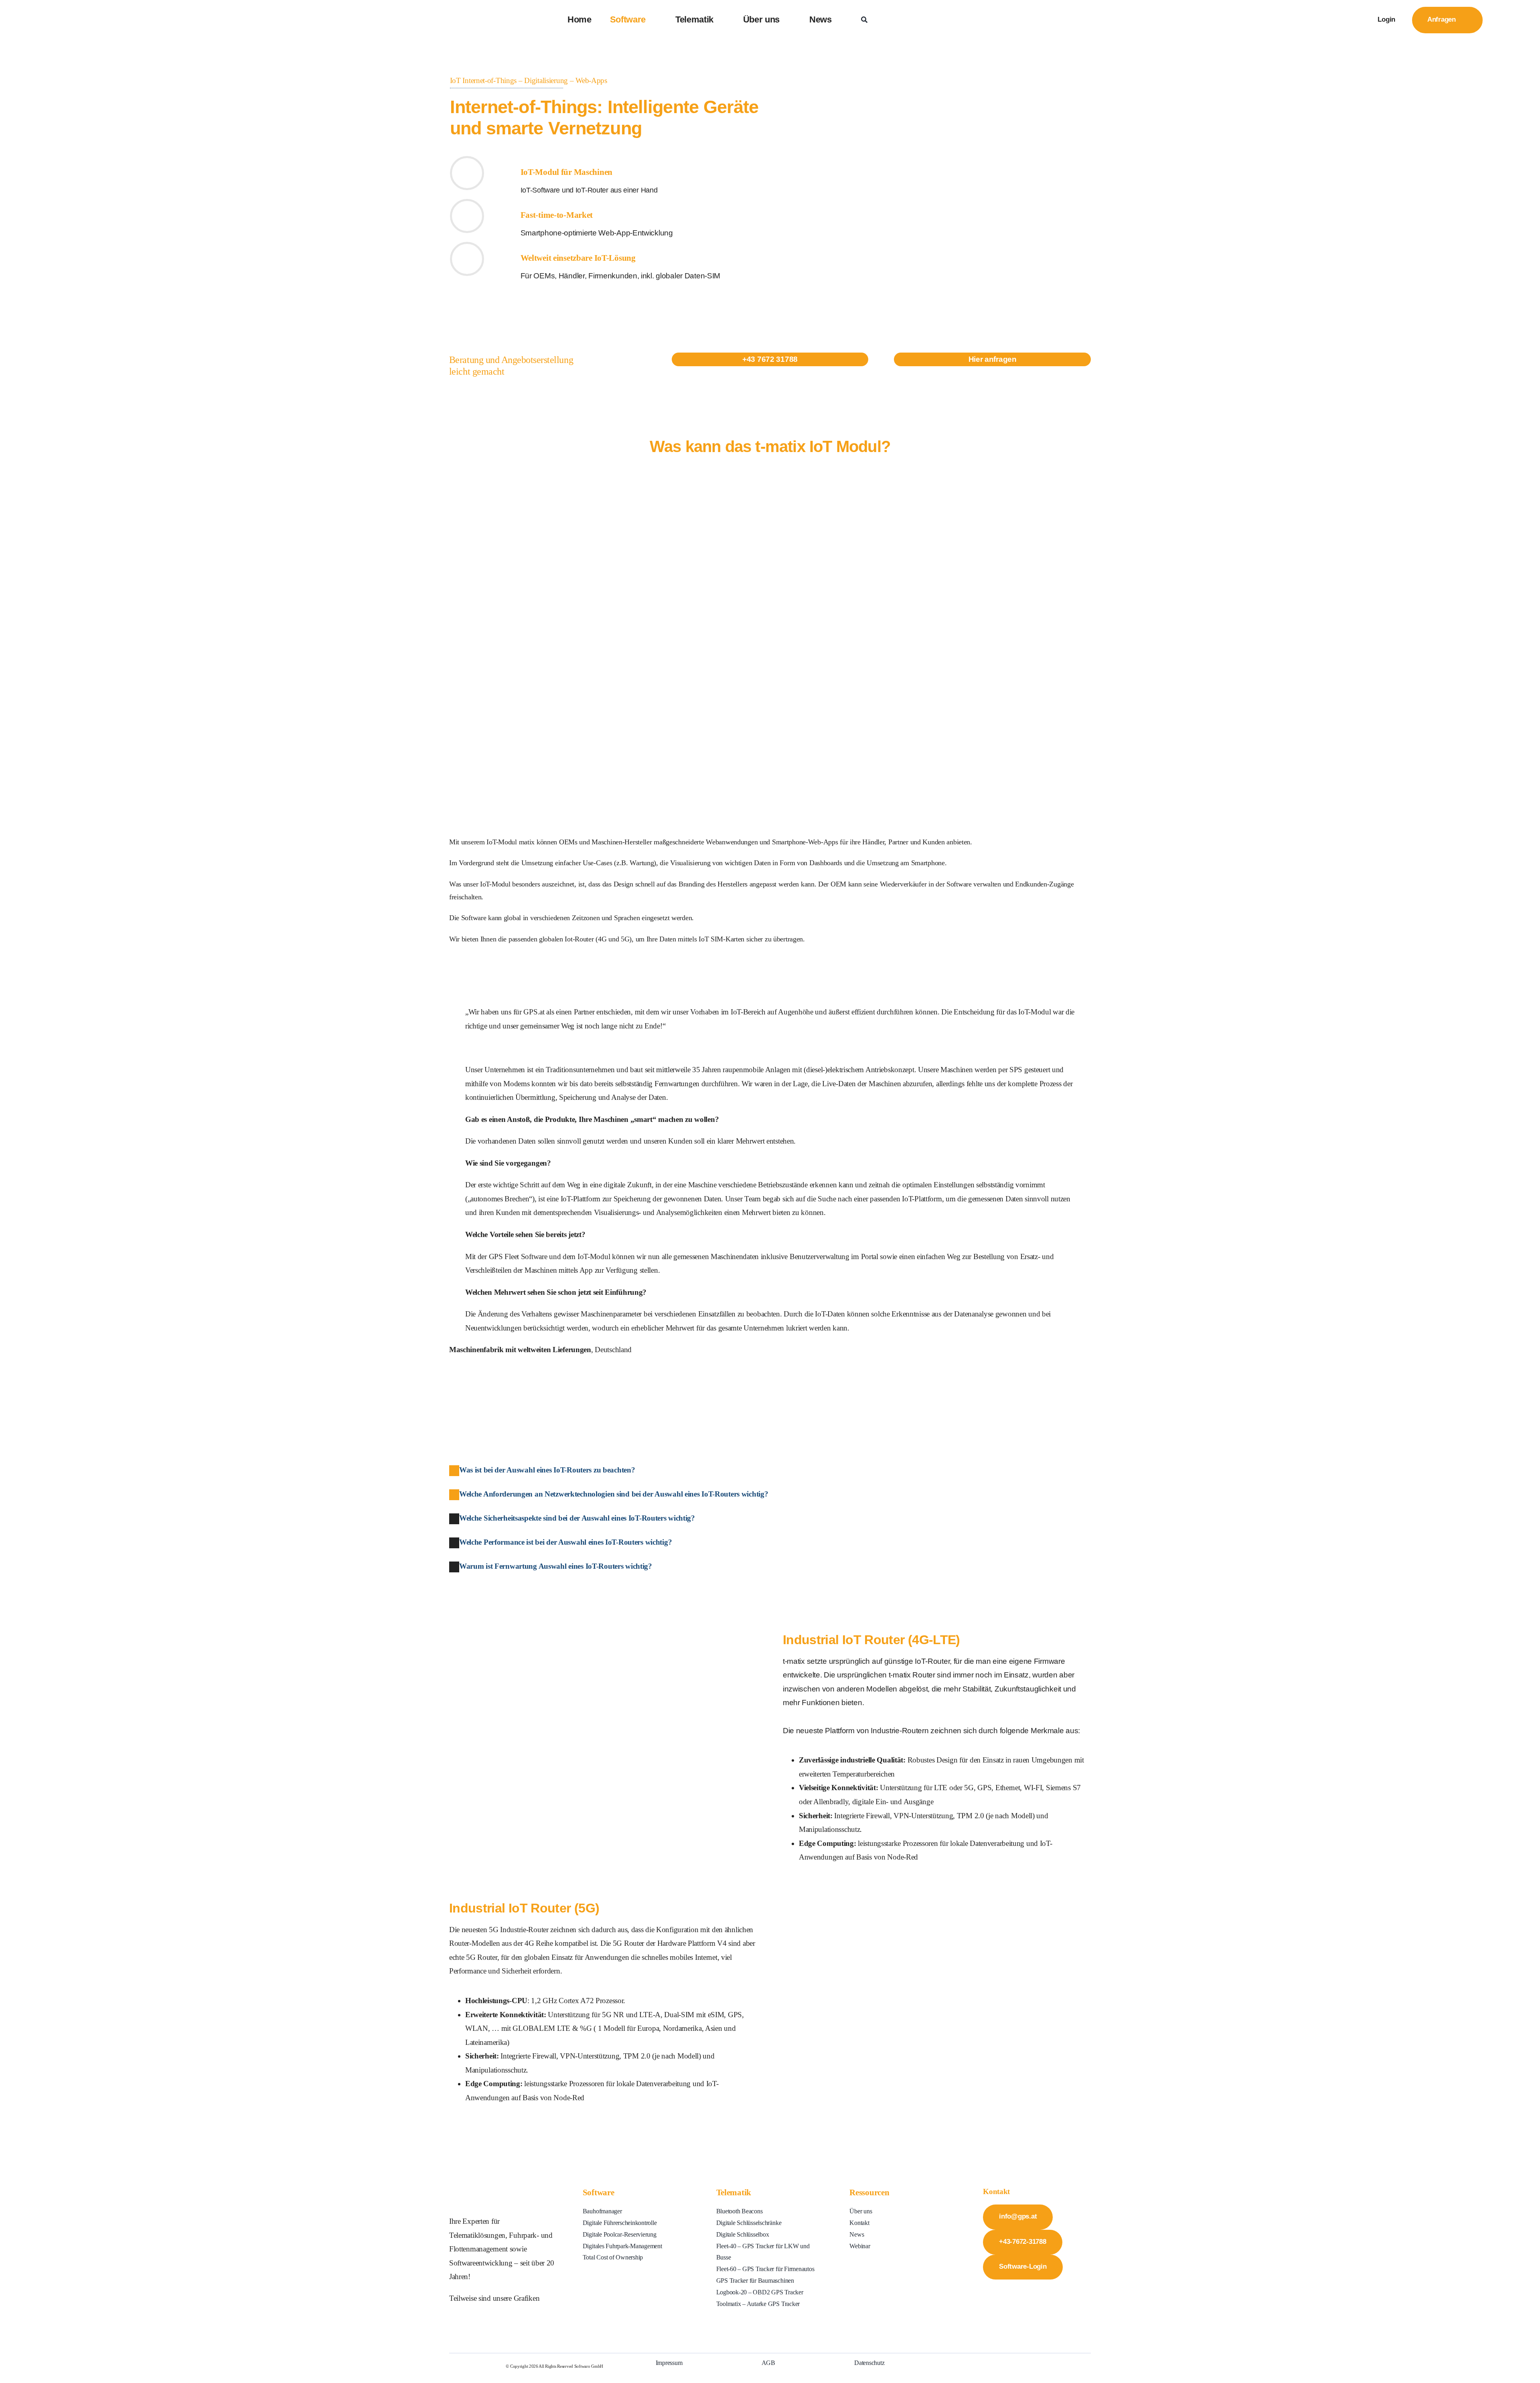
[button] (542, 1470)
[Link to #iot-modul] (467, 173)
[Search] (864, 20)
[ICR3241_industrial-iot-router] (569, 1632)
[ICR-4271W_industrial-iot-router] (937, 1900)
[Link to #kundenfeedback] (467, 216)
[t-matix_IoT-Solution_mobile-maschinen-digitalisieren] (770, 467)
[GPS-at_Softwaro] (99, 13)
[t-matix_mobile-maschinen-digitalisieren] (930, 46)
